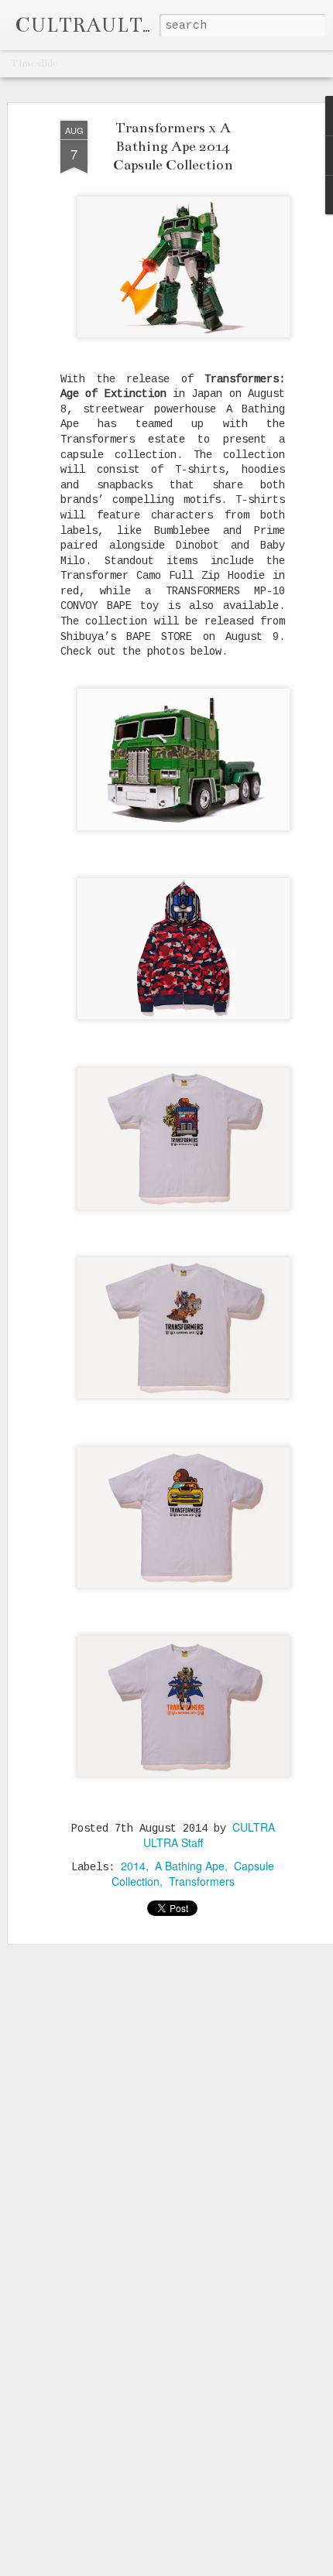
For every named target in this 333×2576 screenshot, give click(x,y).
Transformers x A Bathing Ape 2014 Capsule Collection (173, 146)
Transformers (202, 1881)
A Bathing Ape (190, 1866)
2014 (133, 1866)
